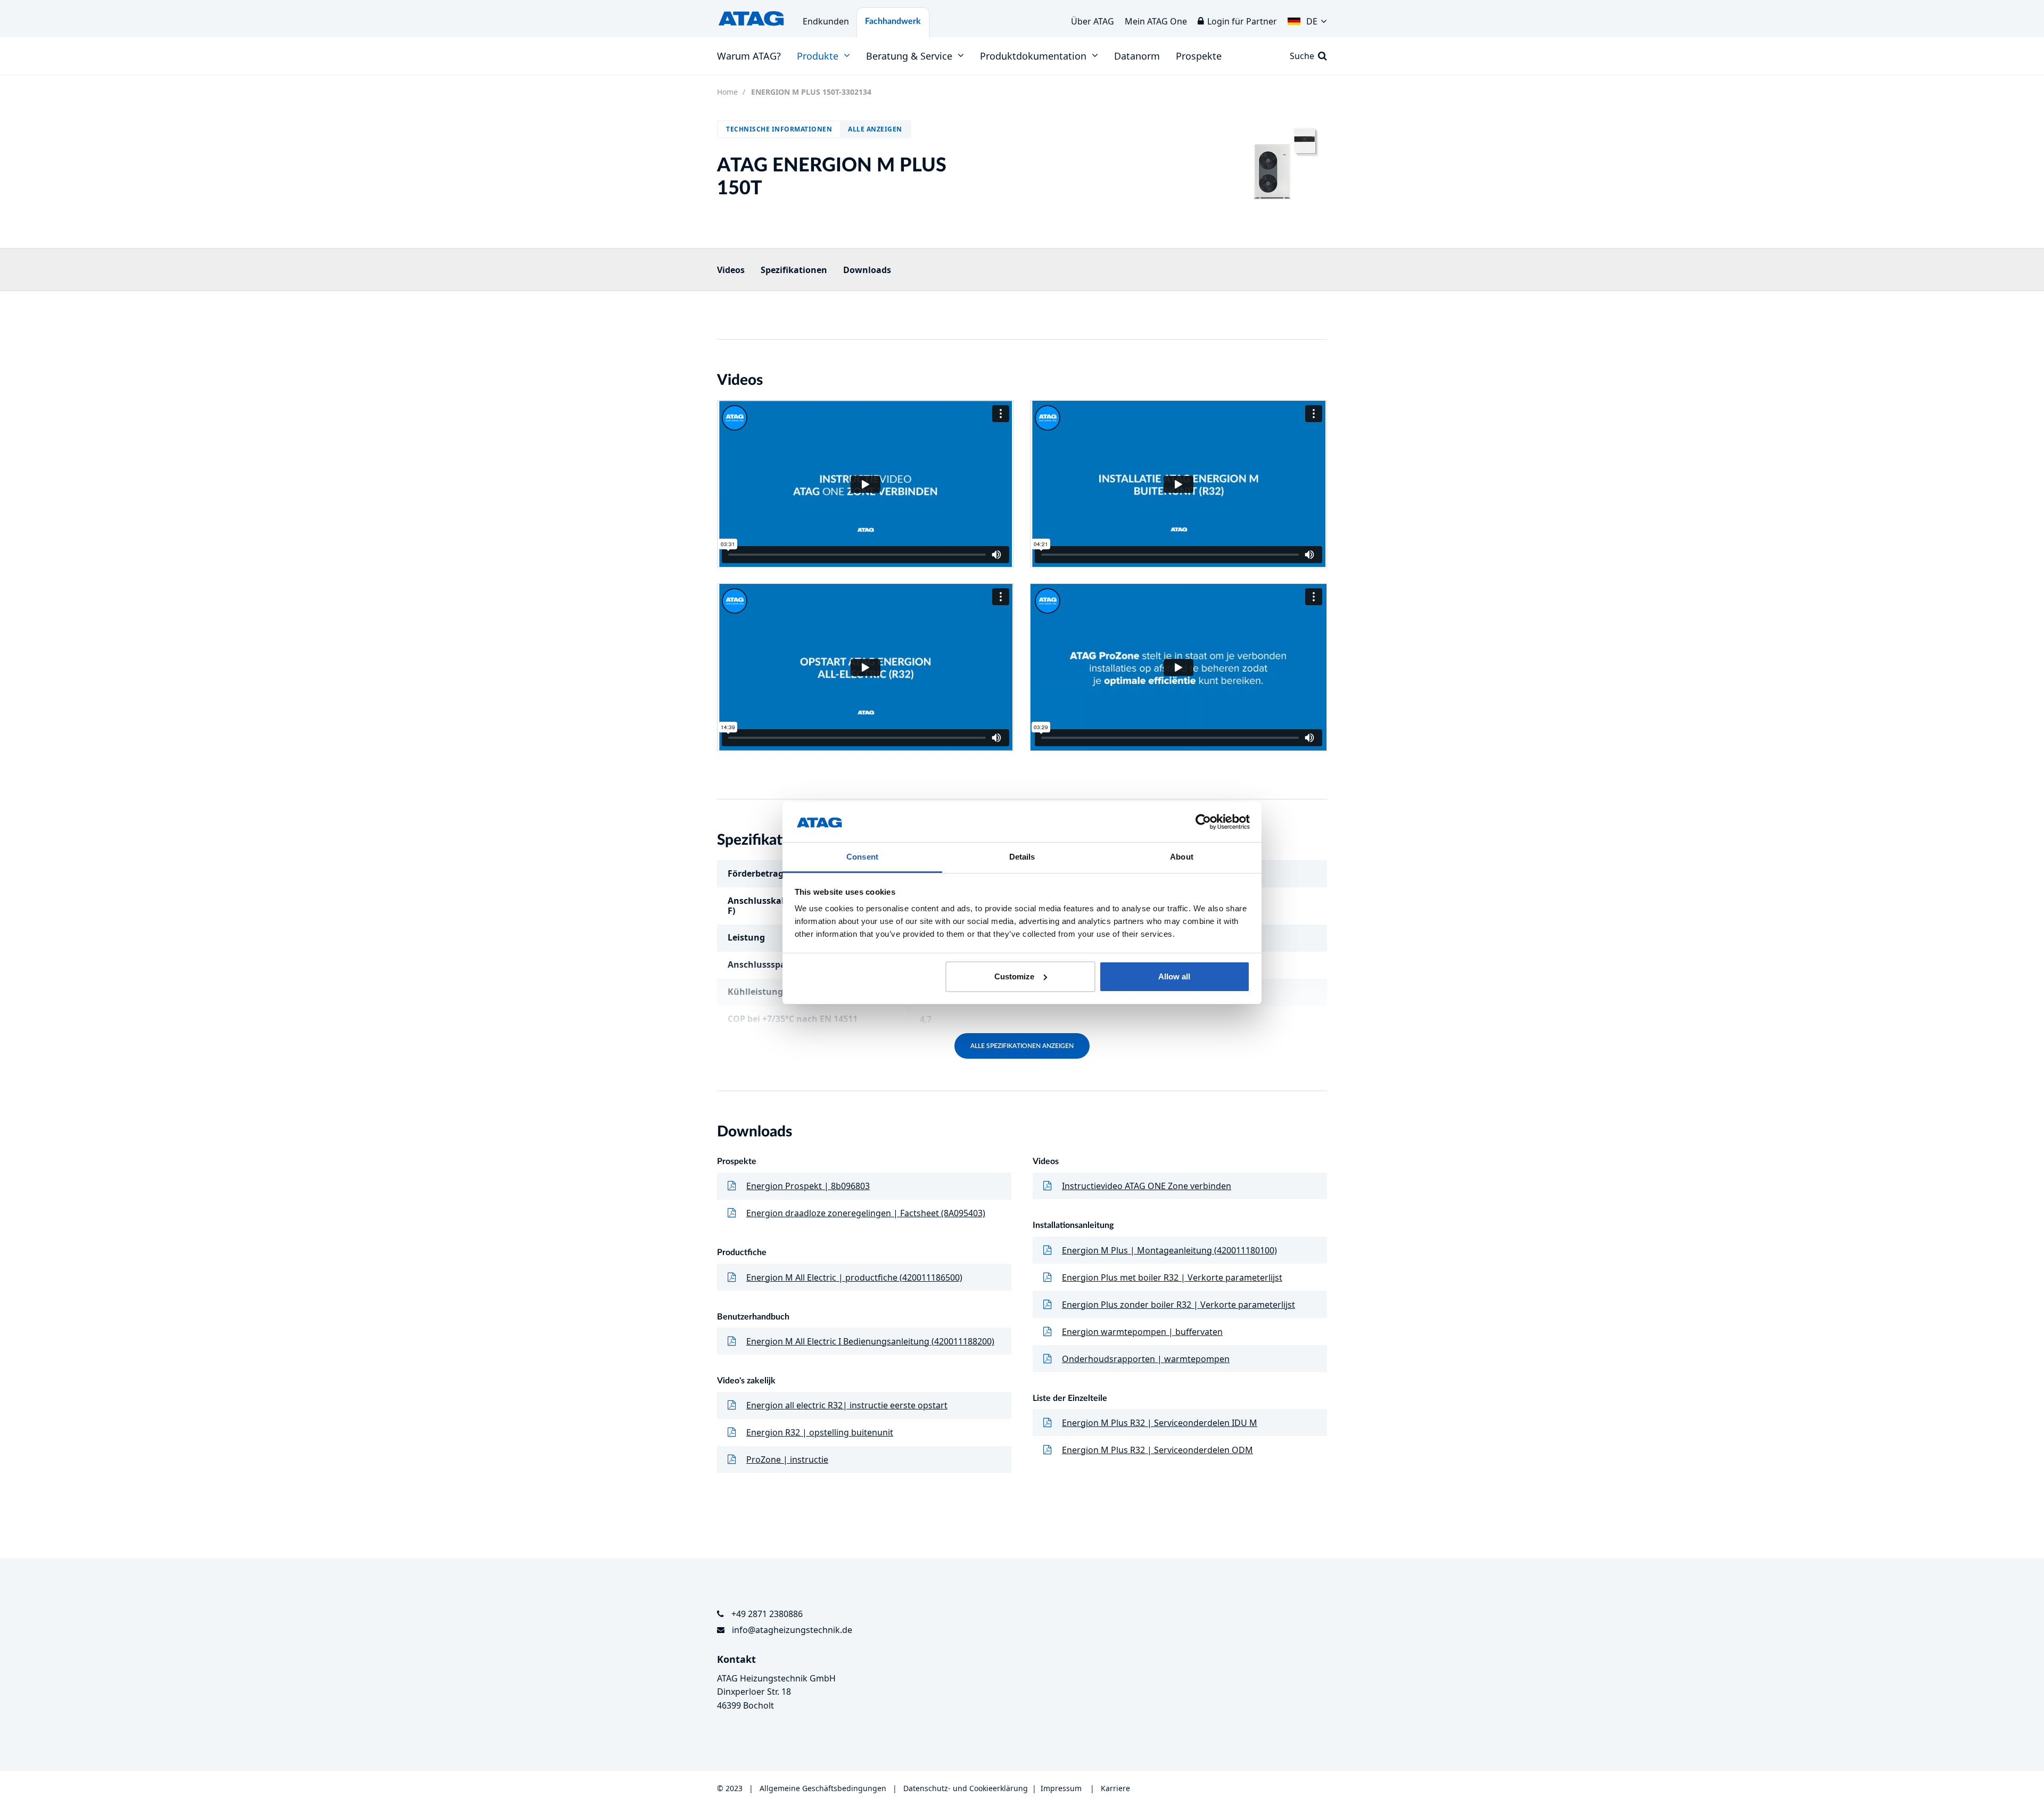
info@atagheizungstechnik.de (792, 1630)
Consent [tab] (862, 857)
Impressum (1061, 1788)
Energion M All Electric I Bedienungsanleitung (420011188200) (870, 1341)
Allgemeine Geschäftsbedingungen (824, 1788)
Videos (731, 270)
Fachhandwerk (893, 21)
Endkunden (826, 21)
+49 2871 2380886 (767, 1614)
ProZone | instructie (787, 1459)
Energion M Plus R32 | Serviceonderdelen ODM (1157, 1450)
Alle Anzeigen (875, 129)
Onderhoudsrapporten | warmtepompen (1146, 1359)
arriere (1118, 1788)
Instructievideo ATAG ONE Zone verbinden (1147, 1186)
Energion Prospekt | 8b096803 (808, 1186)
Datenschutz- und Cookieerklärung (966, 1788)
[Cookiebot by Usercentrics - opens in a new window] (1203, 822)
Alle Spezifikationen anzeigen (1022, 1046)
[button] (1307, 19)
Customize (1014, 976)
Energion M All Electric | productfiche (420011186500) (854, 1277)
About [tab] (1182, 857)
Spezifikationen (794, 270)
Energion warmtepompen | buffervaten (1142, 1332)
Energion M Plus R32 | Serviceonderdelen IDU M (1160, 1423)
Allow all (1174, 976)
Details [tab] (1022, 857)
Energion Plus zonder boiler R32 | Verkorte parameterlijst (1178, 1305)
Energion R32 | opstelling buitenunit (820, 1432)
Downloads (867, 270)
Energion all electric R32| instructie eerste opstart (847, 1405)
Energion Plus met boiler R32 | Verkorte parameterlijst (1172, 1277)
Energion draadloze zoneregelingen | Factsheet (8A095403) (866, 1213)
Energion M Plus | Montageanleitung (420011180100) (1169, 1250)
